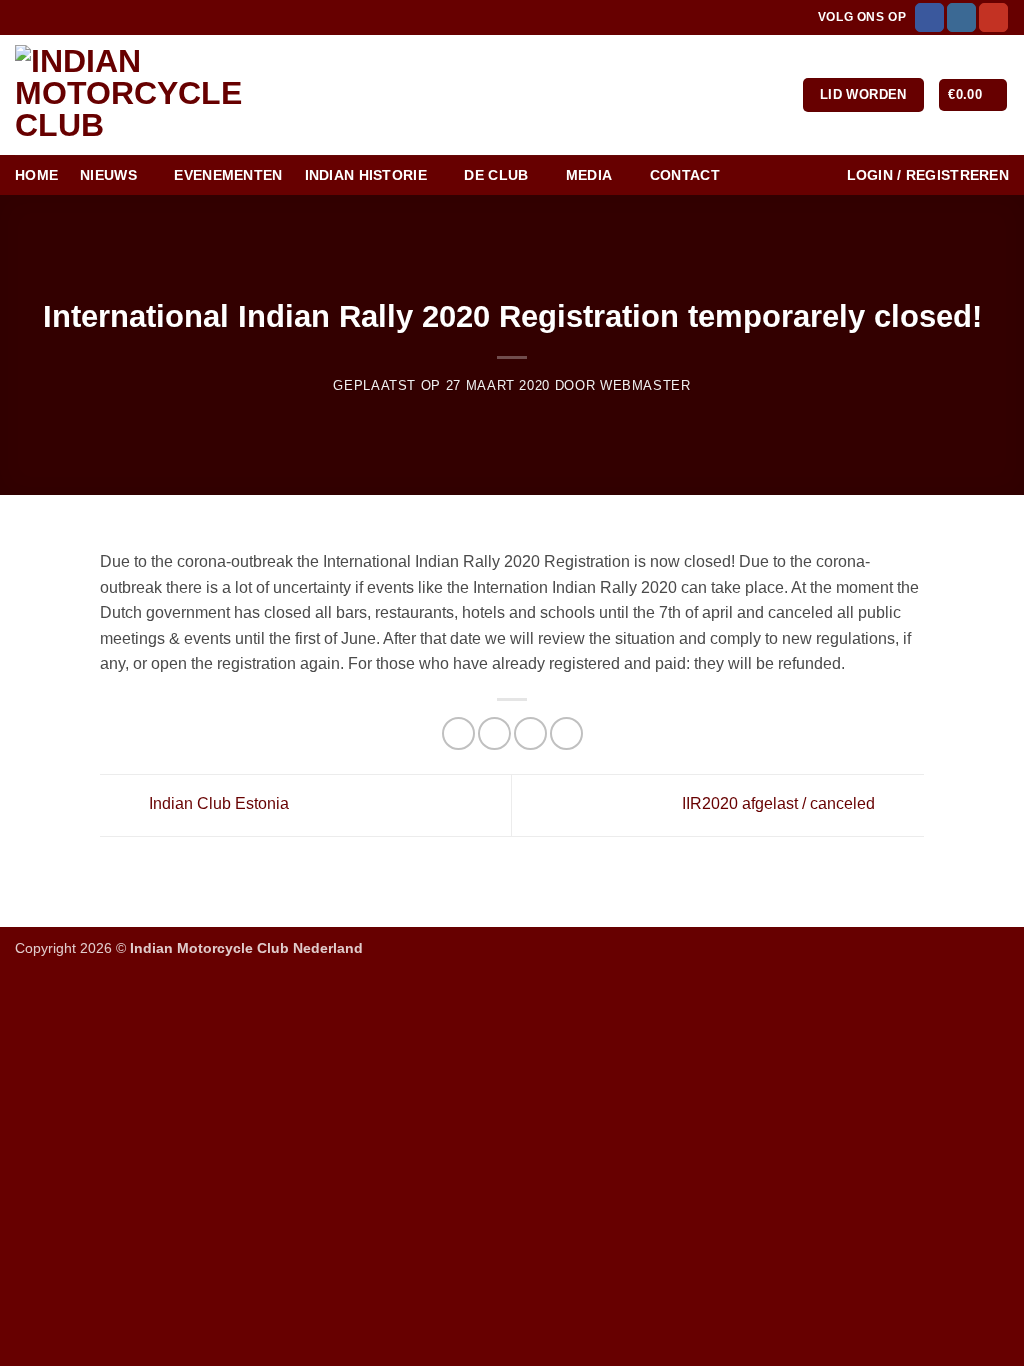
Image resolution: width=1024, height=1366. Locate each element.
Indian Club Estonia (217, 803)
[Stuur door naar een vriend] (530, 733)
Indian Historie (366, 175)
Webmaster (645, 385)
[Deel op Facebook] (458, 733)
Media (589, 175)
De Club (496, 175)
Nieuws (108, 175)
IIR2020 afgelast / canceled (780, 803)
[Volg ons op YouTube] (993, 18)
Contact (685, 175)
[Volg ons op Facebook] (929, 18)
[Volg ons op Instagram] (961, 18)
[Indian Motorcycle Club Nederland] (165, 95)
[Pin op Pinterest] (566, 733)
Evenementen (228, 175)
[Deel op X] (494, 733)
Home (36, 175)
